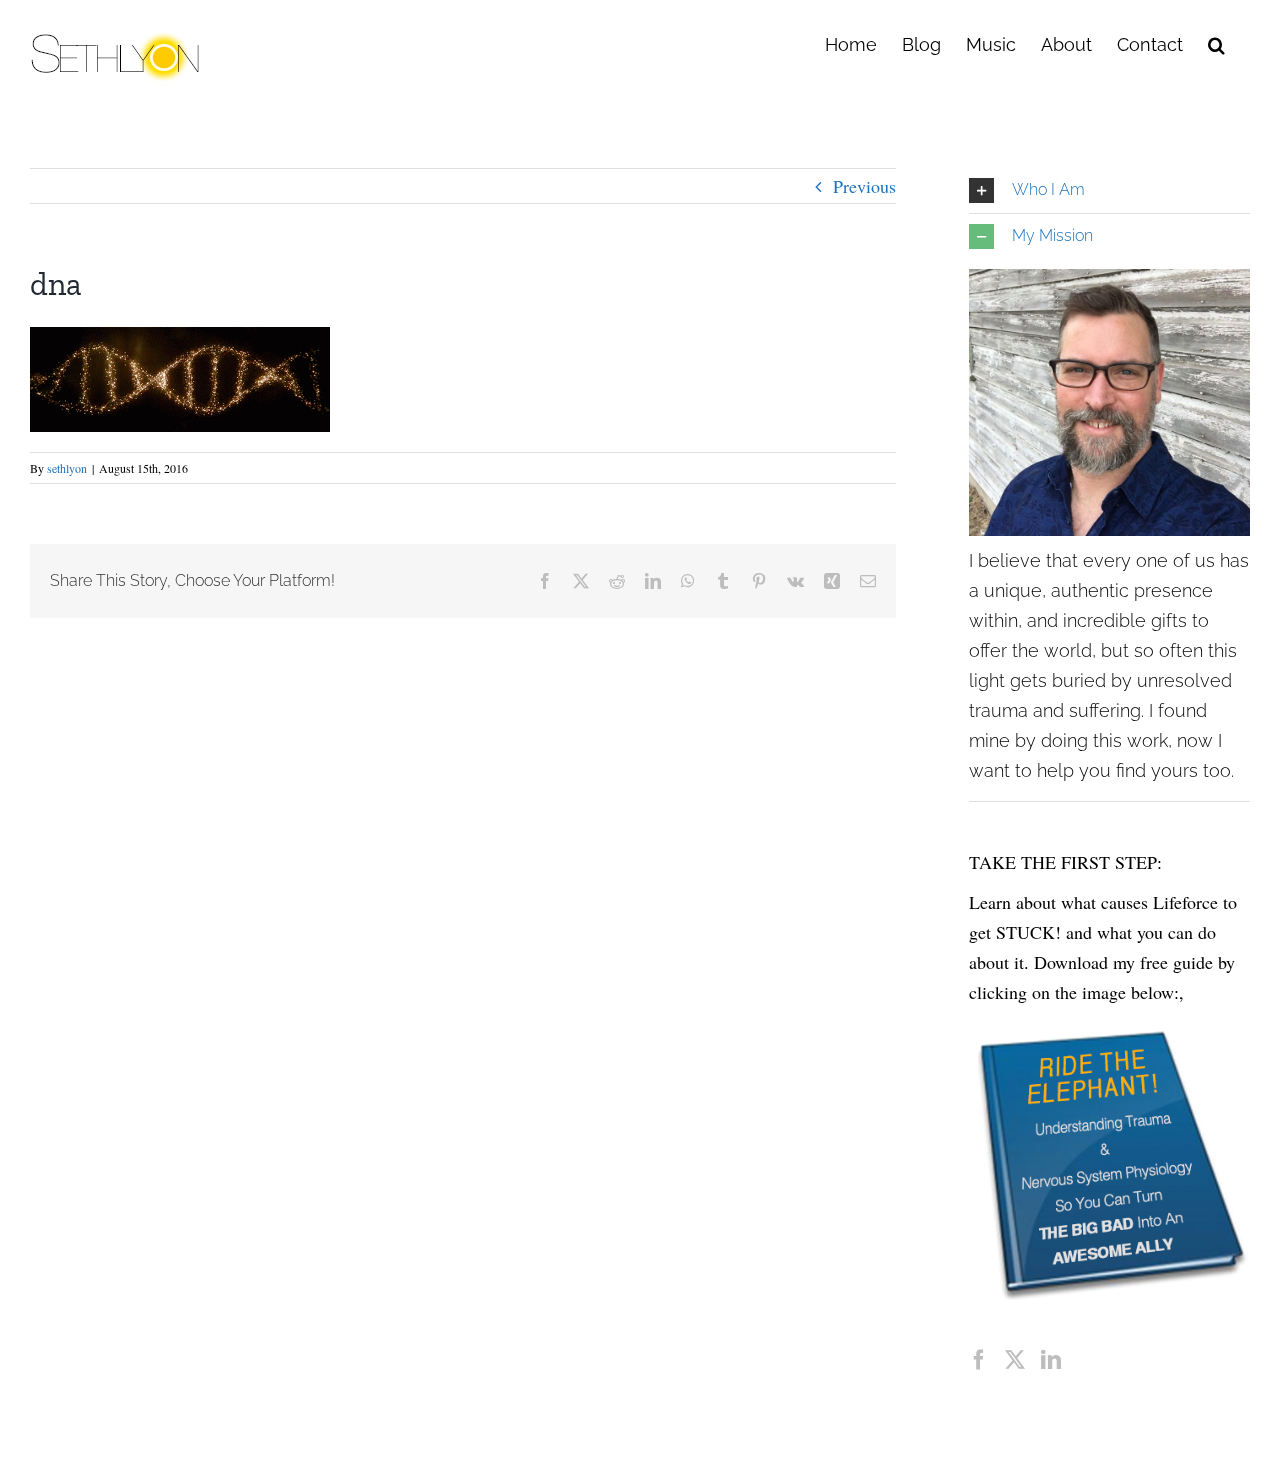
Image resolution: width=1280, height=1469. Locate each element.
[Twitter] (1015, 1360)
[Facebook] (979, 1360)
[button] (1216, 43)
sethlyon (67, 468)
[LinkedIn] (1051, 1360)
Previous (864, 186)
